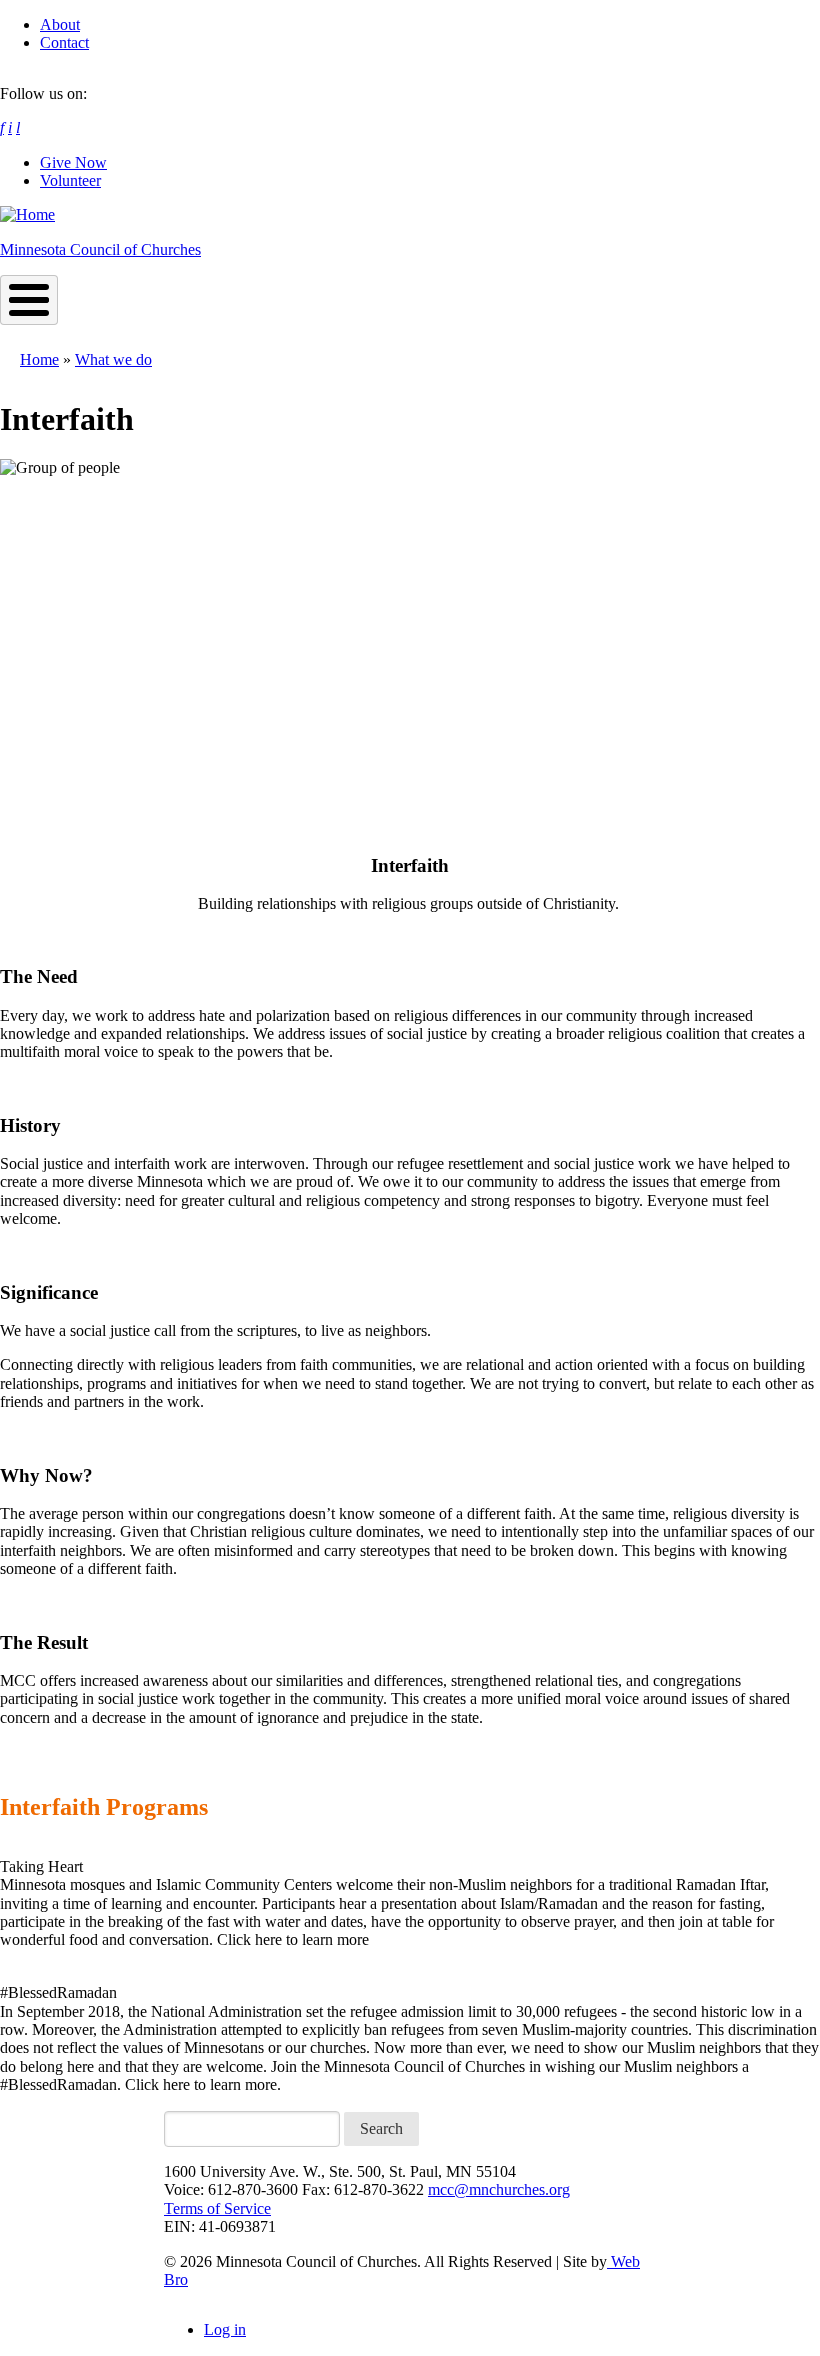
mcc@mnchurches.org (499, 2189)
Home (39, 359)
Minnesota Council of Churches (100, 249)
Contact (64, 42)
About (60, 24)
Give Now (73, 162)
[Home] (27, 214)
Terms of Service (217, 2208)
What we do (113, 359)
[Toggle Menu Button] (29, 300)
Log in (225, 2329)
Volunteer (70, 180)
